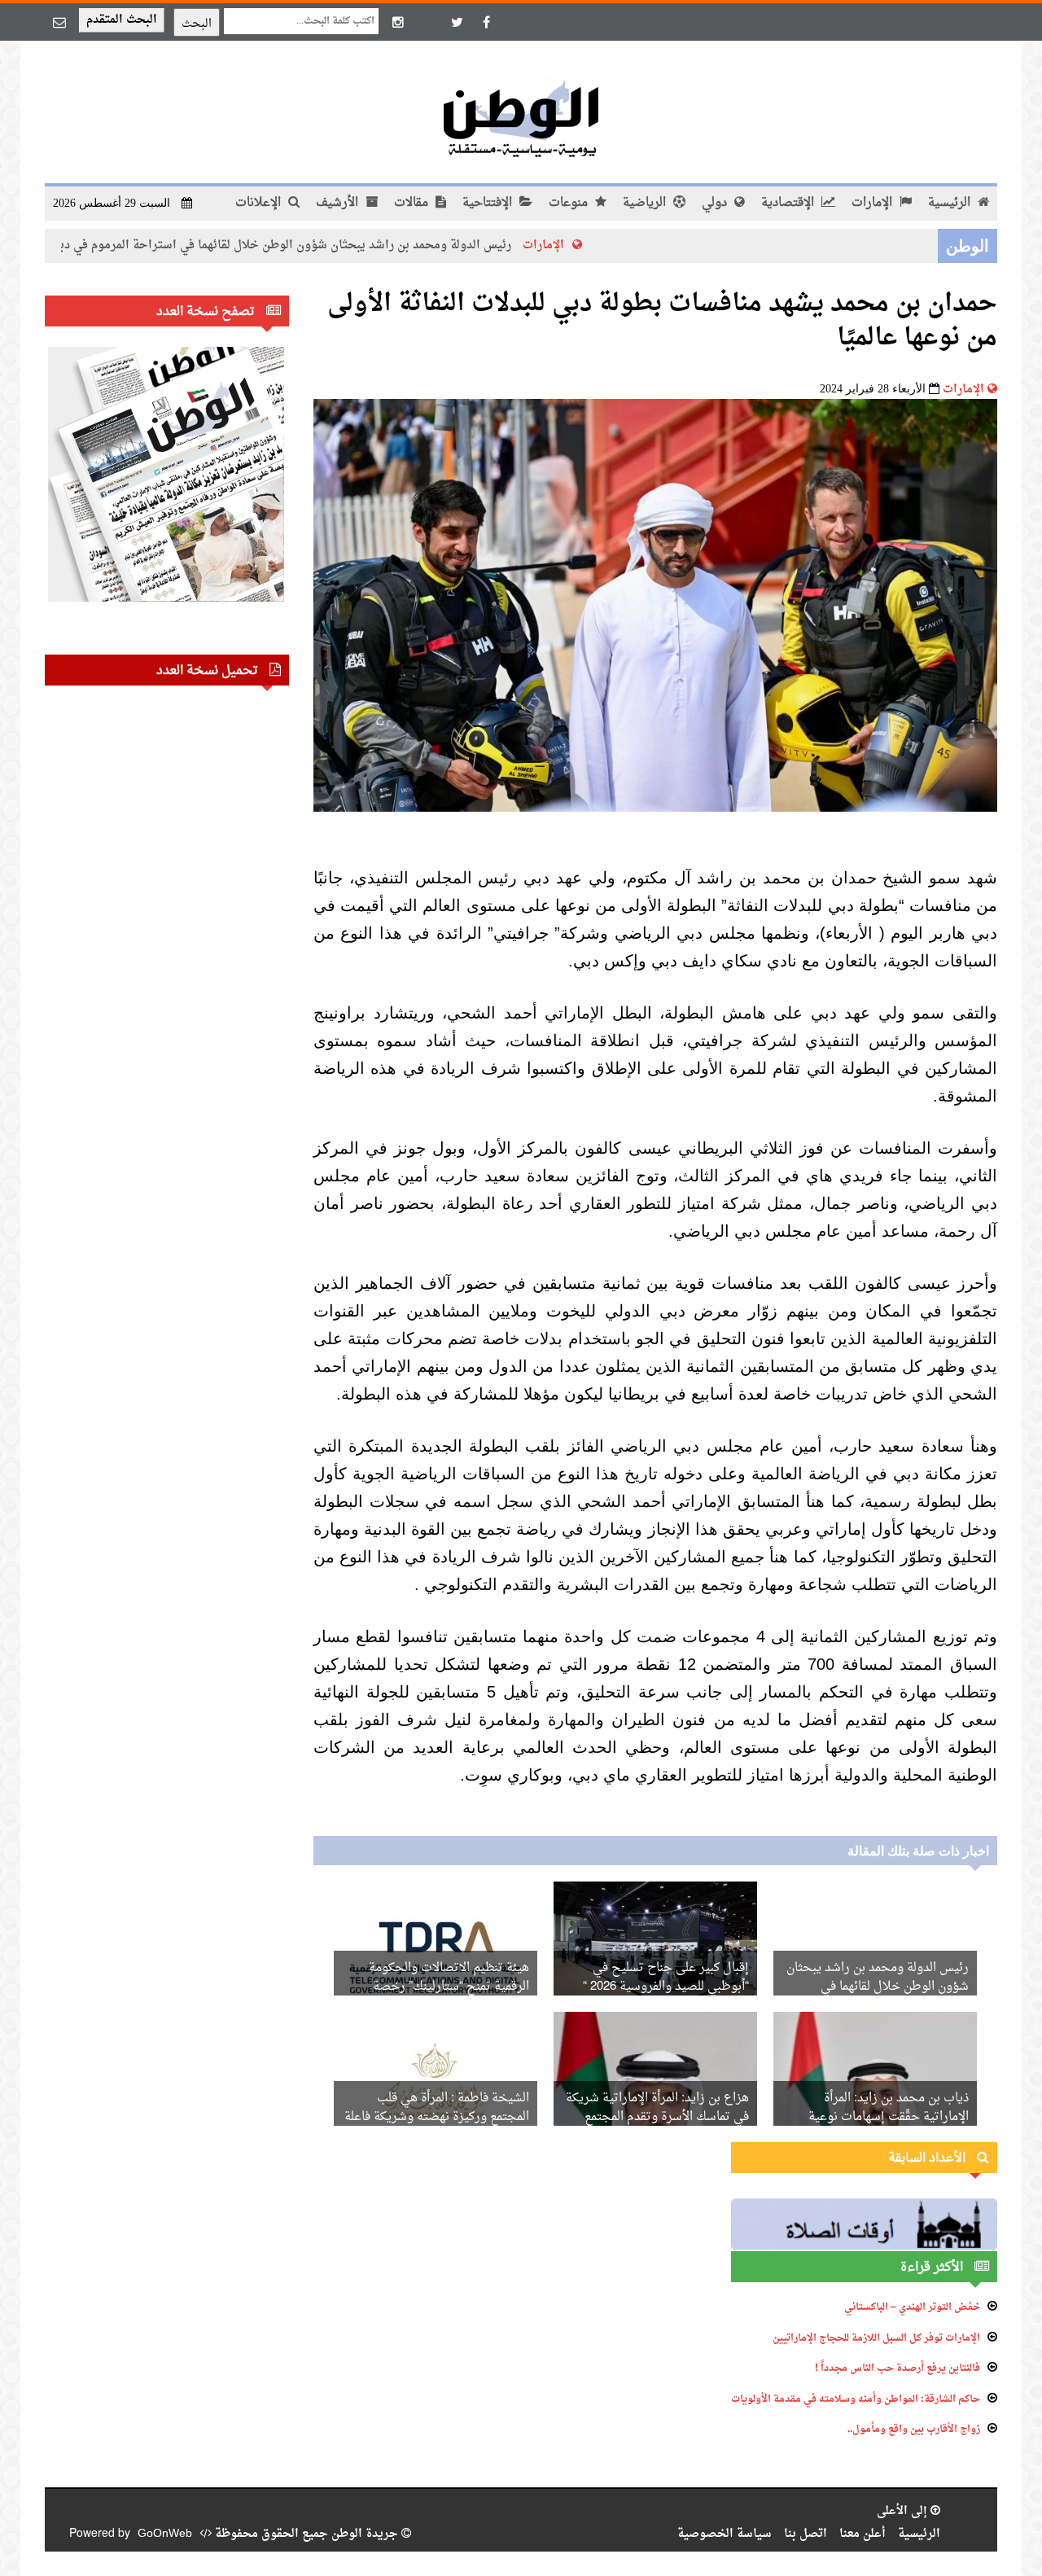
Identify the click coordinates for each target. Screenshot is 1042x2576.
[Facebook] (486, 22)
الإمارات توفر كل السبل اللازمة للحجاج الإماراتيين (876, 2338)
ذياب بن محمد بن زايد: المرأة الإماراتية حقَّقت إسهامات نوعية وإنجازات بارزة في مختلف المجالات (878, 2117)
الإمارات (873, 203)
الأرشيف (339, 203)
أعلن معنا (862, 2534)
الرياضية (646, 203)
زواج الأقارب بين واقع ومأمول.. (914, 2429)
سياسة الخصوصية (725, 2534)
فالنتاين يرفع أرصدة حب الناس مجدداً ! (898, 2368)
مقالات (413, 203)
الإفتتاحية (489, 203)
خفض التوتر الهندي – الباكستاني (912, 2307)
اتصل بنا (806, 2534)
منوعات (570, 203)
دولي (716, 203)
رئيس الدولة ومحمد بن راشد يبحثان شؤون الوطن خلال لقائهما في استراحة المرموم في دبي (351, 245)
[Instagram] (398, 22)
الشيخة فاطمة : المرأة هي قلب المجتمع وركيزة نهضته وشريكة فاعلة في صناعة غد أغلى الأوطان (437, 2117)
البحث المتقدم (122, 20)
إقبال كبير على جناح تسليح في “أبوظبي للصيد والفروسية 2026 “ (666, 1978)
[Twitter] (457, 22)
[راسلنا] (59, 22)
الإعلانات (260, 203)
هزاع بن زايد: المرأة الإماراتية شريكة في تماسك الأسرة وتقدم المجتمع (657, 2108)
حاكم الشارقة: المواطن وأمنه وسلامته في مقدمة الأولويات (856, 2399)
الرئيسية (951, 203)
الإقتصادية (789, 203)
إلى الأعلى (904, 2511)
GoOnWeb (165, 2534)
